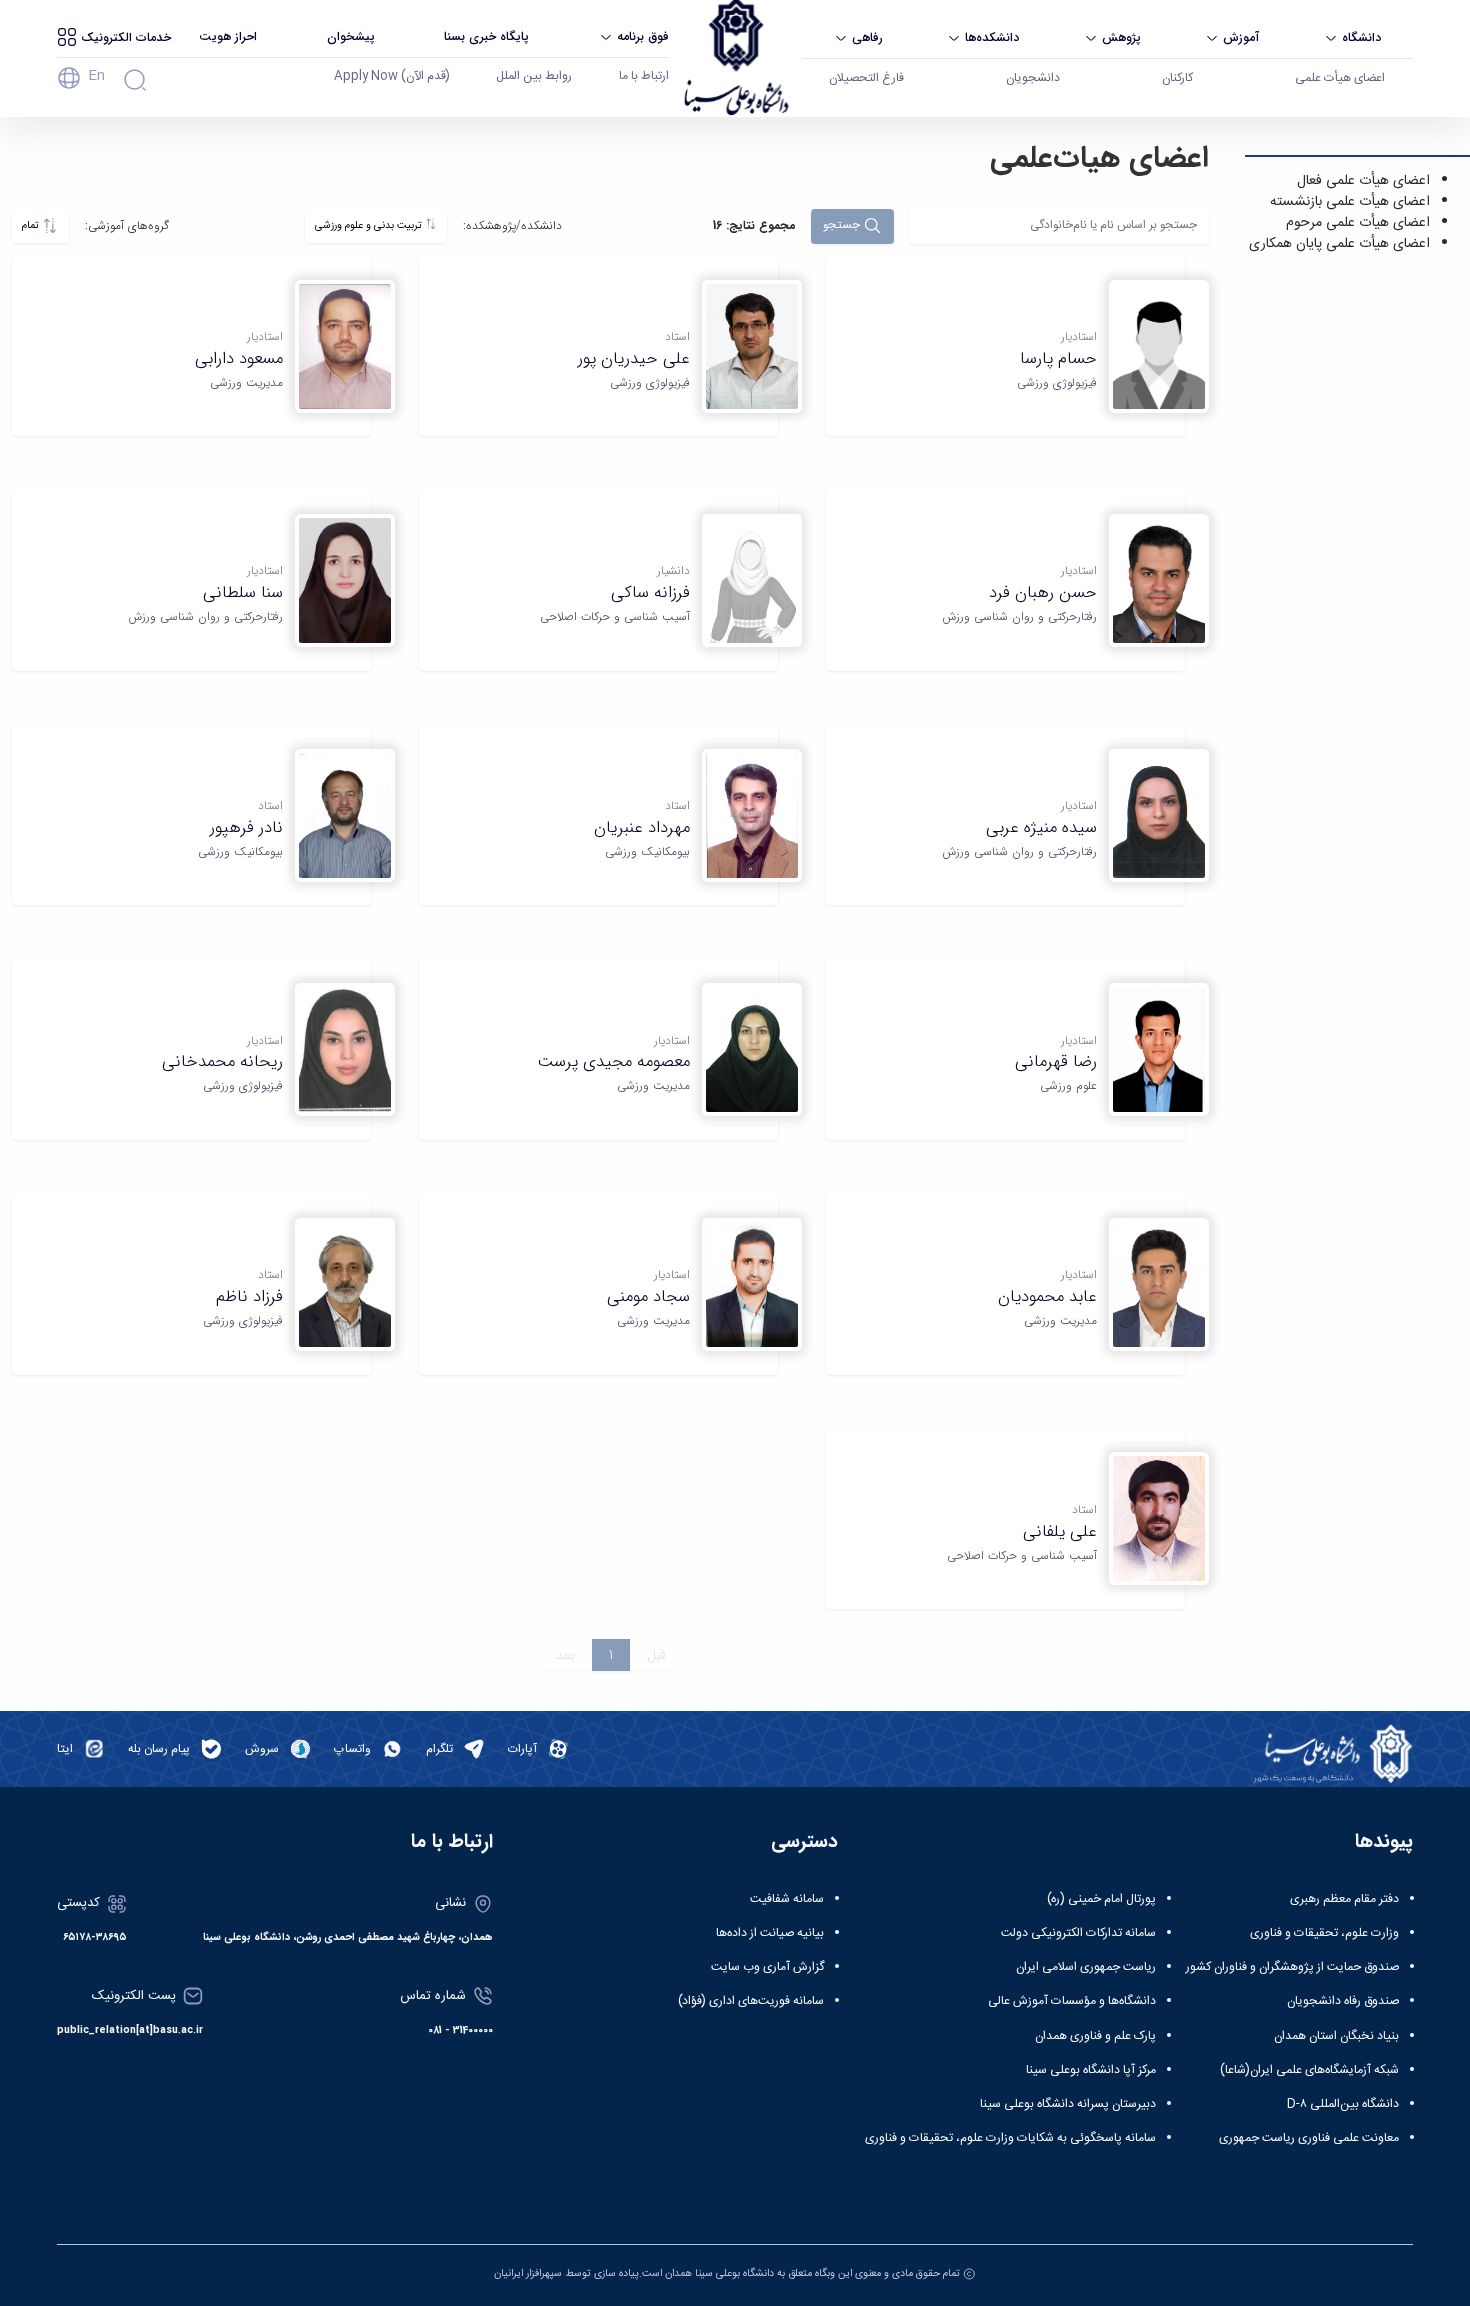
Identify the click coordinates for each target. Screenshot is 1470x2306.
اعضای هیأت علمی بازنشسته (1350, 202)
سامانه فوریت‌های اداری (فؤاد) (751, 2001)
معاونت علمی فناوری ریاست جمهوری (1309, 2138)
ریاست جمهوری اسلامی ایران (1086, 1967)
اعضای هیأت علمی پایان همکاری (1339, 244)
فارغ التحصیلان (866, 78)
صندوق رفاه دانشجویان (1343, 2001)
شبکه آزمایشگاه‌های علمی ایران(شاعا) (1309, 2070)
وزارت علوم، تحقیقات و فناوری (1324, 1933)
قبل (656, 1655)
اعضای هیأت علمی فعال (1363, 181)
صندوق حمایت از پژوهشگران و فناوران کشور (1292, 1967)
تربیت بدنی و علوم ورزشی (370, 225)
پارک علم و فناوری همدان (1095, 2036)
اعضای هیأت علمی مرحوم (1358, 223)
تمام (32, 225)
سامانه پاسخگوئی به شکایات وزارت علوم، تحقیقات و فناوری (1010, 2138)
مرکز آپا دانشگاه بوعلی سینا (1091, 2070)
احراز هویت (228, 36)
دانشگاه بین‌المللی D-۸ (1343, 2104)
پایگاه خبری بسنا (486, 36)
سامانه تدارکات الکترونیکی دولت (1078, 1933)
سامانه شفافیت (787, 1899)
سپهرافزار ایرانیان (528, 2273)
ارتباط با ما (644, 76)
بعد (565, 1655)
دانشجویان (1033, 78)
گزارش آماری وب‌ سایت (767, 1967)
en (96, 76)
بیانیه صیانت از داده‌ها (770, 1933)
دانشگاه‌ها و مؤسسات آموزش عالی (1072, 2001)
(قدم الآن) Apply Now (392, 76)
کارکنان (1177, 78)
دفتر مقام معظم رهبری (1344, 1899)
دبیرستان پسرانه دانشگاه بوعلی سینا (1068, 2104)
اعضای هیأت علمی (1340, 78)
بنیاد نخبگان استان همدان (1336, 2036)
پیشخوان (351, 36)
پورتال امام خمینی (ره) (1101, 1899)
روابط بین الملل (534, 76)
